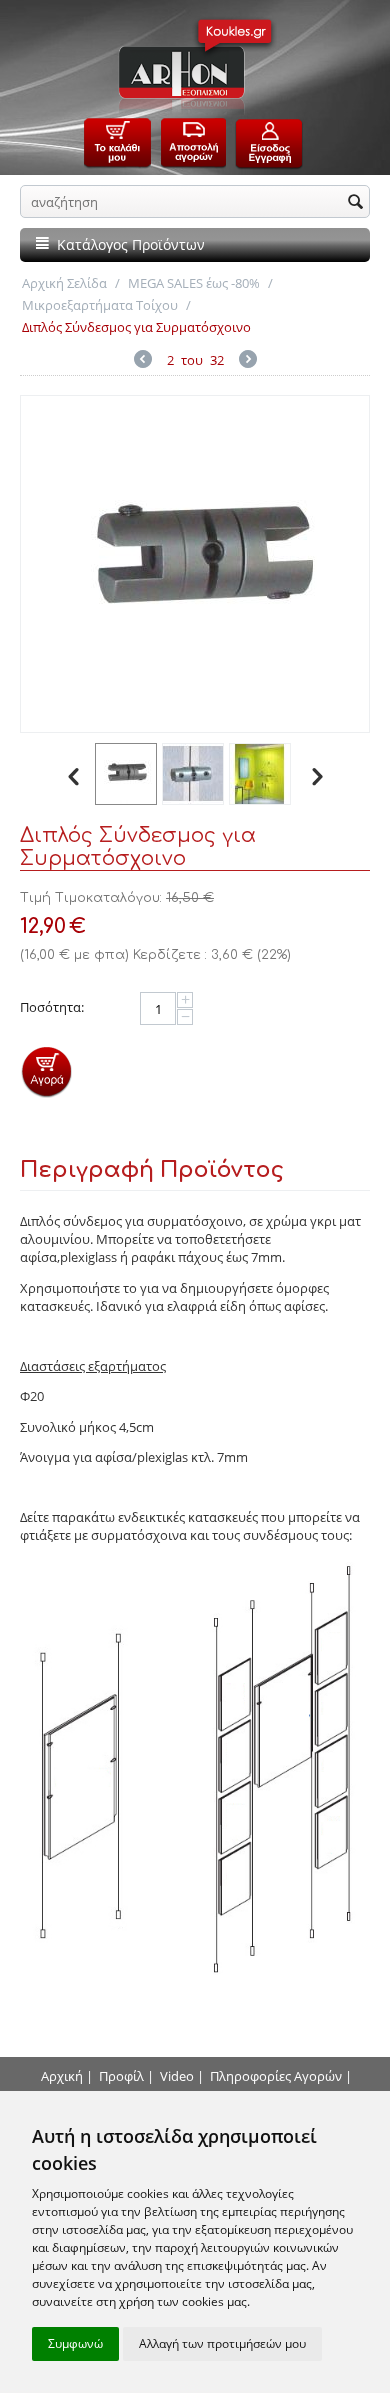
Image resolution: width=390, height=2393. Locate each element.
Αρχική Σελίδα (64, 283)
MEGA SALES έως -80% (194, 283)
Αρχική (62, 2076)
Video (177, 2076)
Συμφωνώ (75, 2343)
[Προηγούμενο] (143, 361)
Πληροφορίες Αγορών (276, 2076)
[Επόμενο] (248, 361)
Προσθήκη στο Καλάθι (46, 1071)
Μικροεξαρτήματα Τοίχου (100, 305)
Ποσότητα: (52, 1007)
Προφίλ (121, 2076)
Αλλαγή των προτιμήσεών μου (222, 2343)
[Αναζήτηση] (355, 203)
